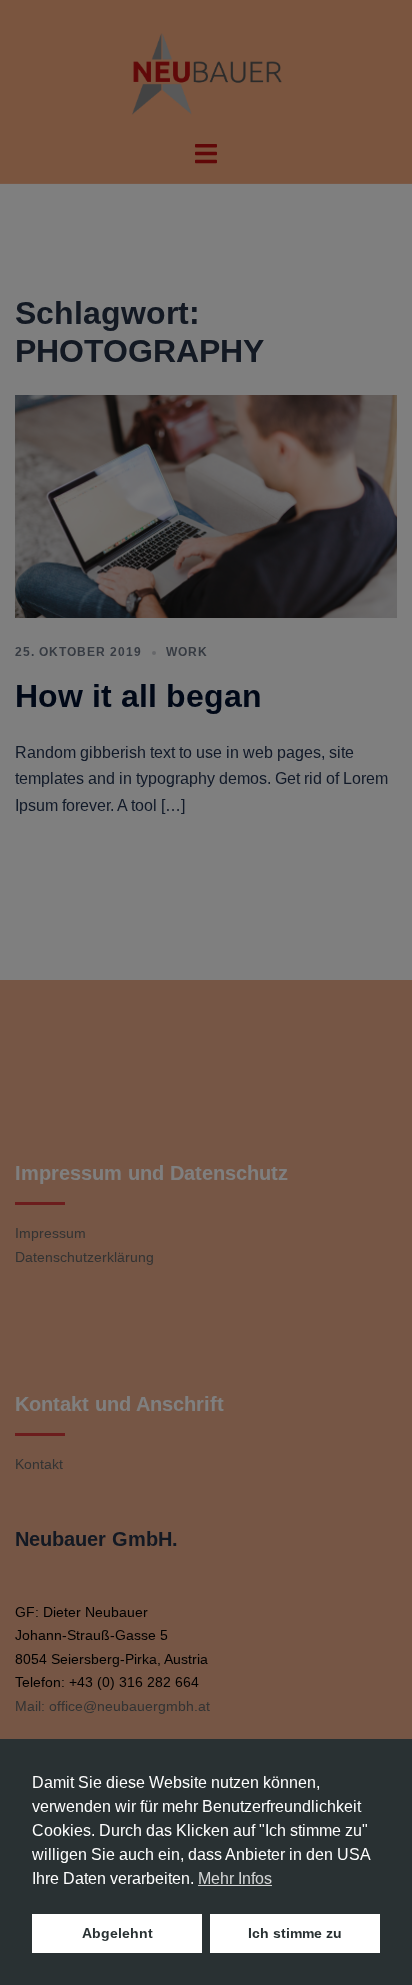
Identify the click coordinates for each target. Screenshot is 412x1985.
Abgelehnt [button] (117, 1933)
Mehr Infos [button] (235, 1878)
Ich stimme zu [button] (295, 1933)
